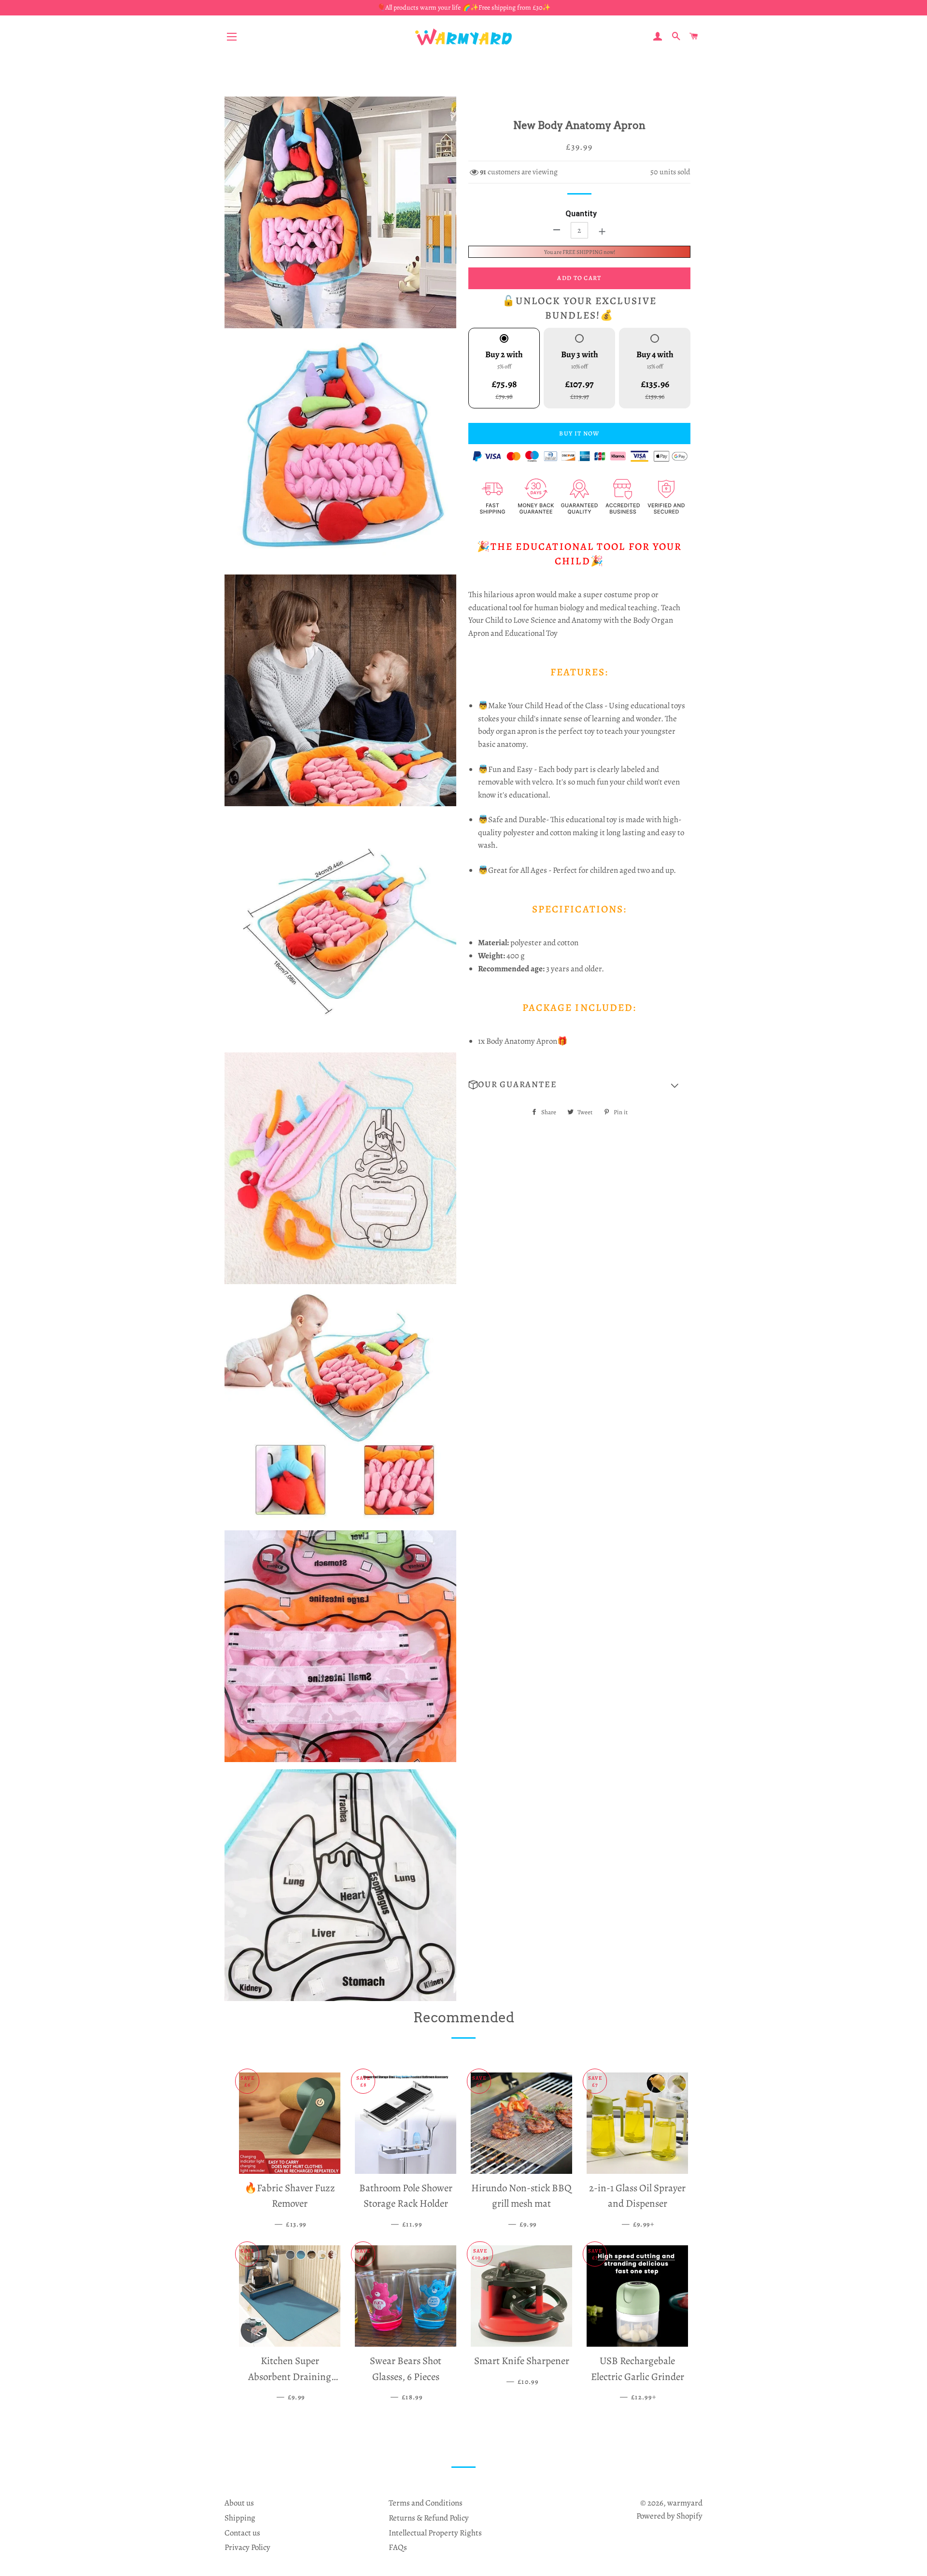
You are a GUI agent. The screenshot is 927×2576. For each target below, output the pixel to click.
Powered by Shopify (669, 2516)
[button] (579, 1085)
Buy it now (579, 433)
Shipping (240, 2518)
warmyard (685, 2503)
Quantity (581, 214)
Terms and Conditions (426, 2503)
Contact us (242, 2533)
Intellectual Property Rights (435, 2533)
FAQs (398, 2547)
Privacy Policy (247, 2547)
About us (239, 2503)
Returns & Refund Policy (429, 2518)
